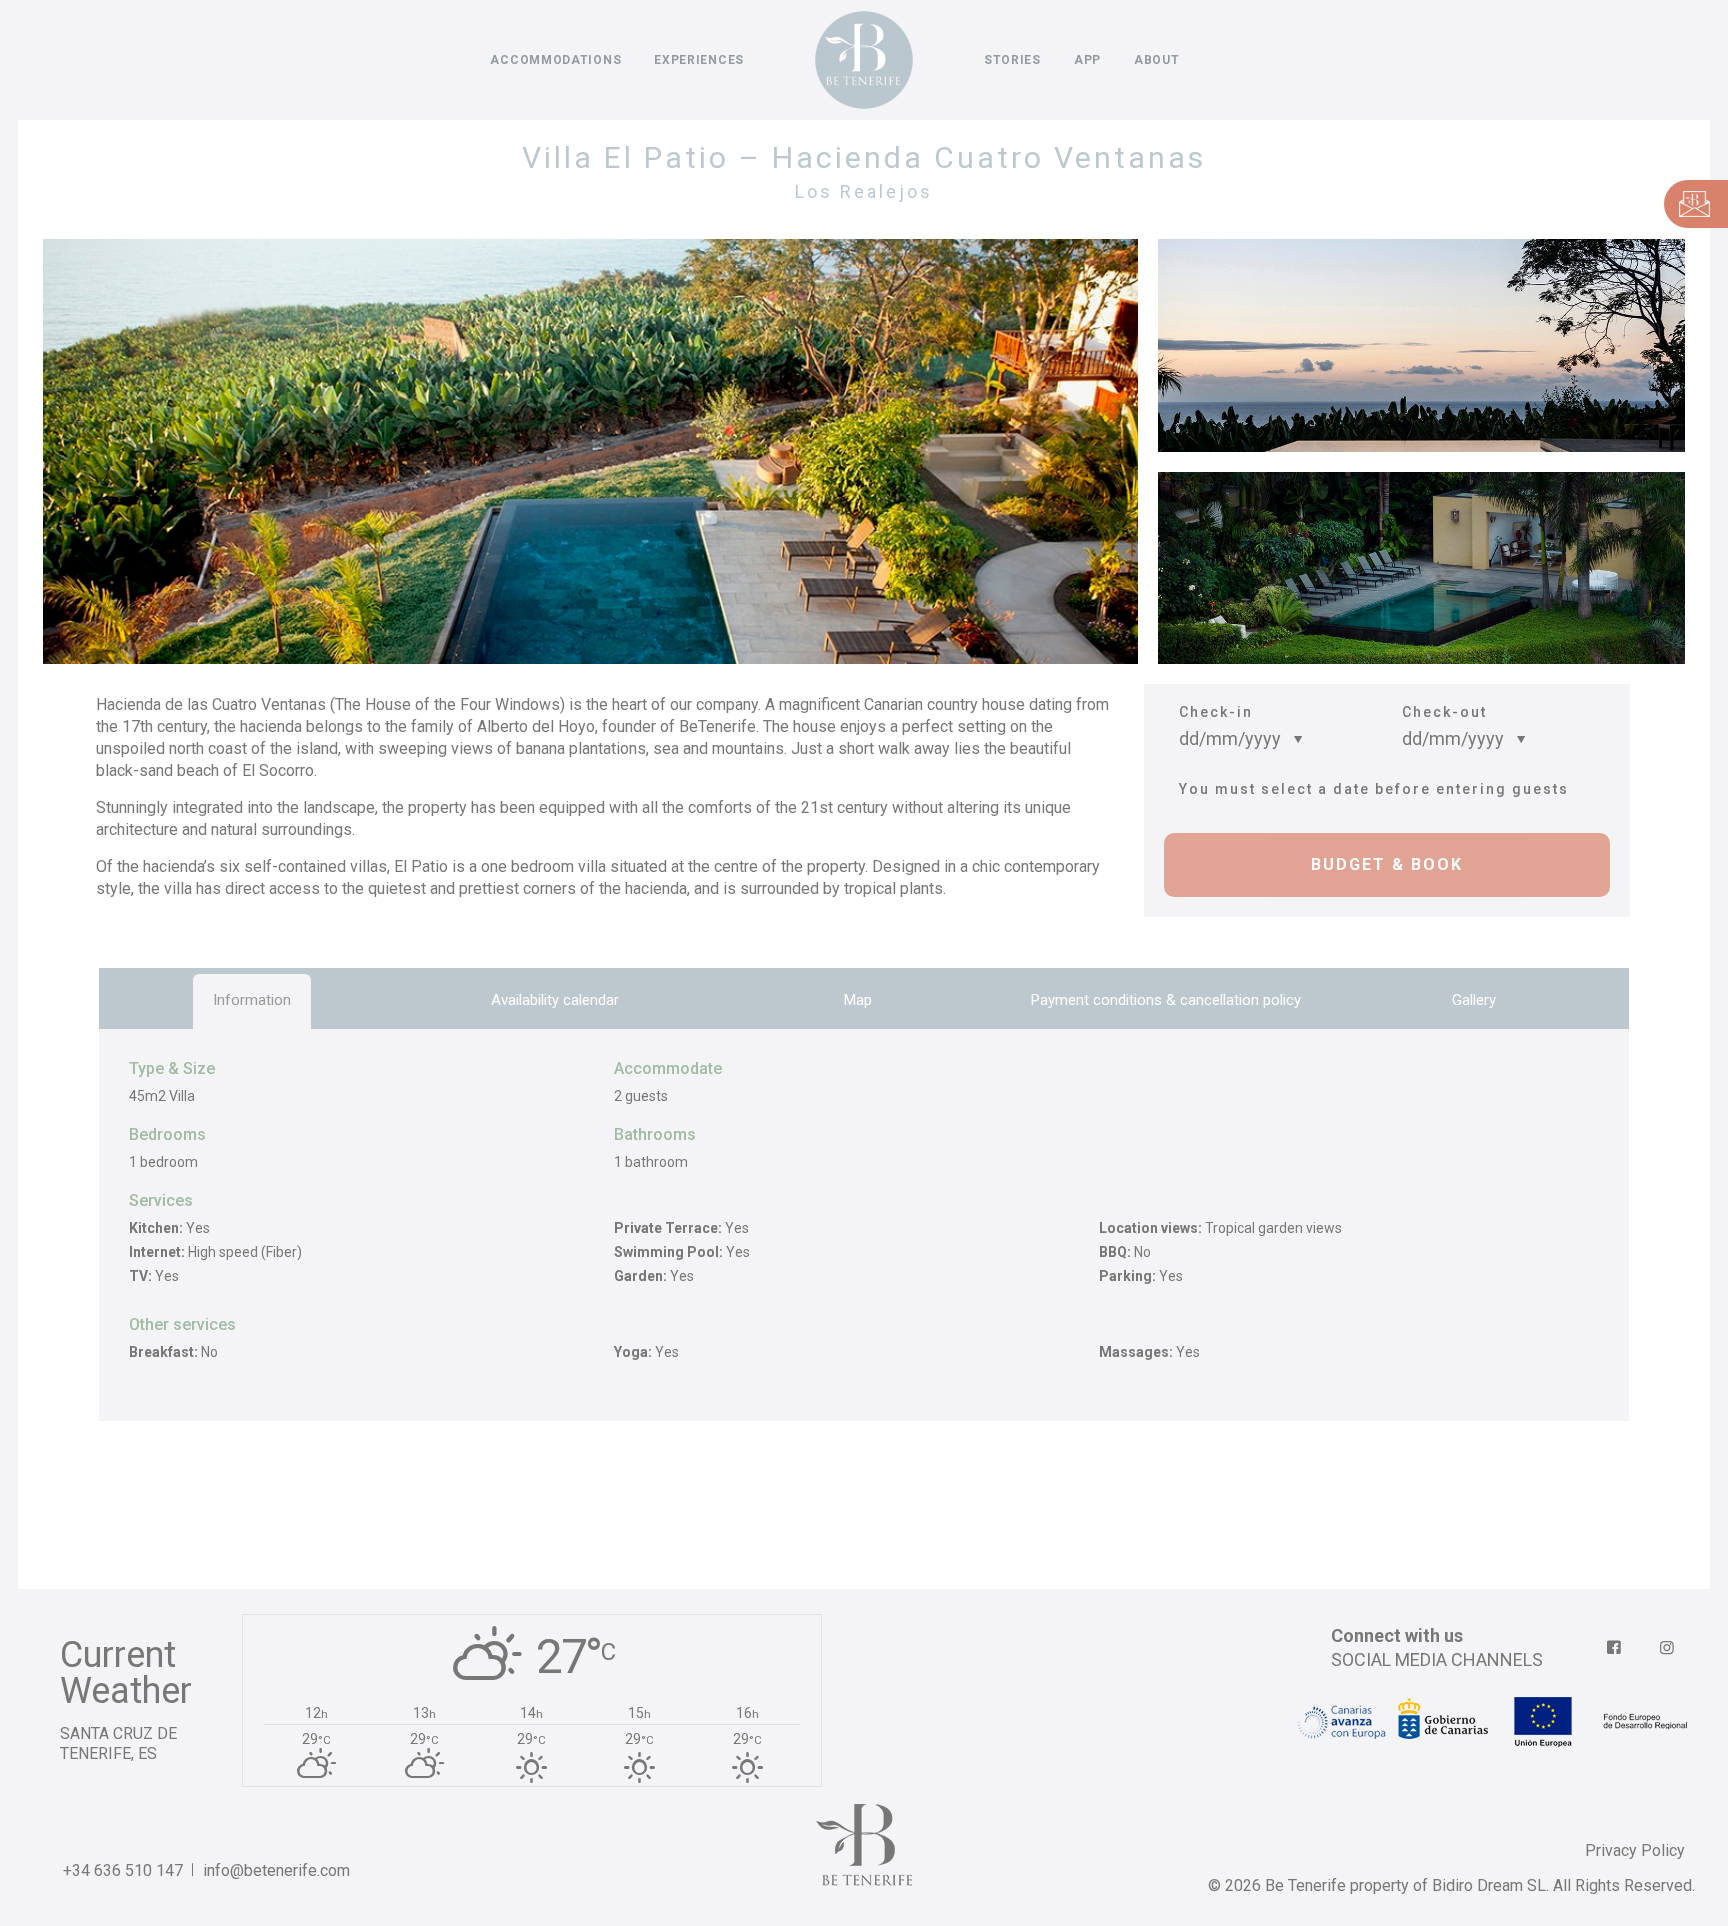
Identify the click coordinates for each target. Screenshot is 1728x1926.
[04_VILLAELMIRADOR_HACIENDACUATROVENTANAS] (1421, 345)
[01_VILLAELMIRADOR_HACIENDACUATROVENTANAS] (580, 451)
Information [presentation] (252, 1000)
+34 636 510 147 (123, 1870)
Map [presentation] (858, 1000)
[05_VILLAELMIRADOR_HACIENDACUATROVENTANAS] (1421, 578)
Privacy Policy (1635, 1850)
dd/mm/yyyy (1230, 738)
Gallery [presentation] (1474, 1000)
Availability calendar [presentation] (555, 1000)
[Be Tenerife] (864, 60)
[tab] (252, 999)
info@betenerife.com (276, 1870)
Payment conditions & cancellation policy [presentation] (1166, 1000)
